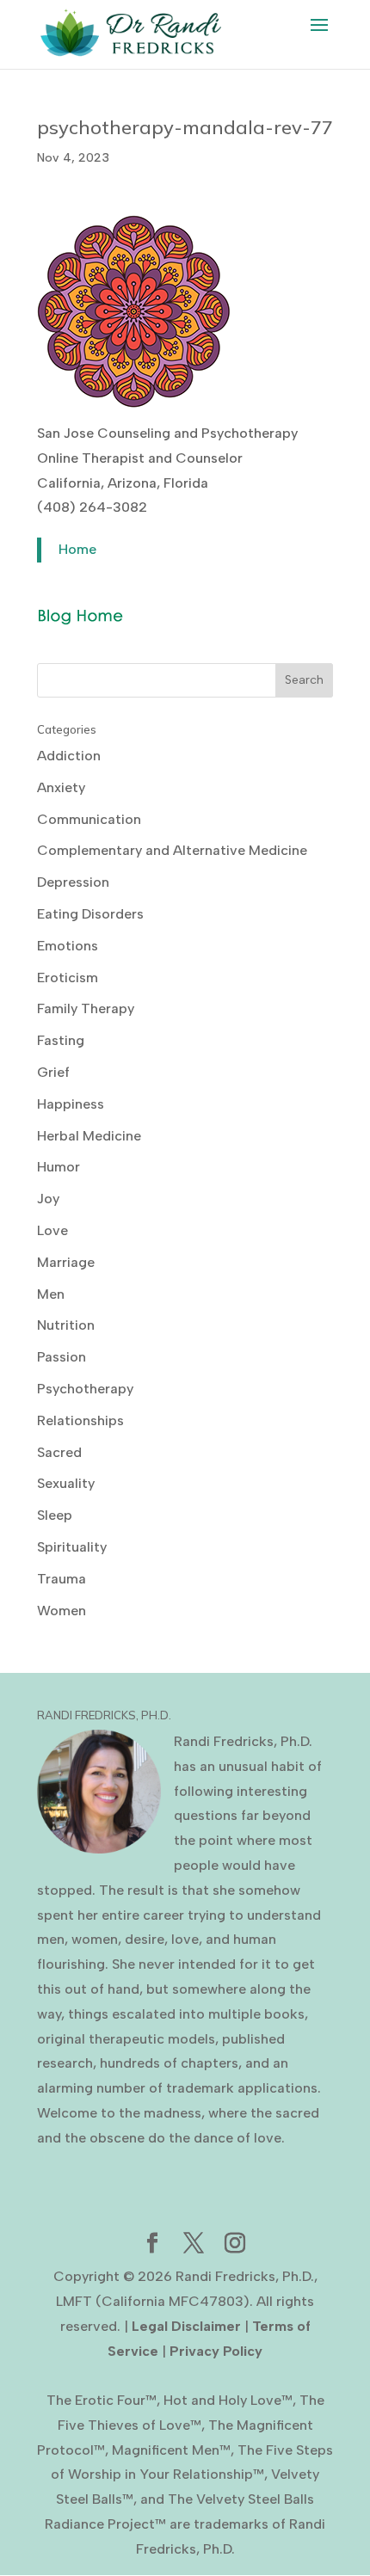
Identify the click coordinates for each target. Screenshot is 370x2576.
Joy (48, 1199)
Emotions (68, 946)
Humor (59, 1167)
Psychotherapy (85, 1389)
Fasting (61, 1040)
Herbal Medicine (89, 1136)
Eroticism (68, 978)
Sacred (59, 1452)
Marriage (66, 1262)
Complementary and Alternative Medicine (172, 850)
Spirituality (72, 1547)
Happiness (71, 1104)
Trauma (62, 1579)
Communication (89, 819)
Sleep (55, 1515)
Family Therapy (86, 1008)
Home (77, 549)
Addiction (69, 756)
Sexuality (66, 1483)
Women (62, 1611)
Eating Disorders (90, 914)
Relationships (80, 1420)
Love (52, 1230)
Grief (53, 1072)
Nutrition (66, 1325)
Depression (73, 882)
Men (51, 1294)
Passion (62, 1357)
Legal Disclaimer (186, 2326)
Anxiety (61, 787)
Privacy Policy (216, 2351)
